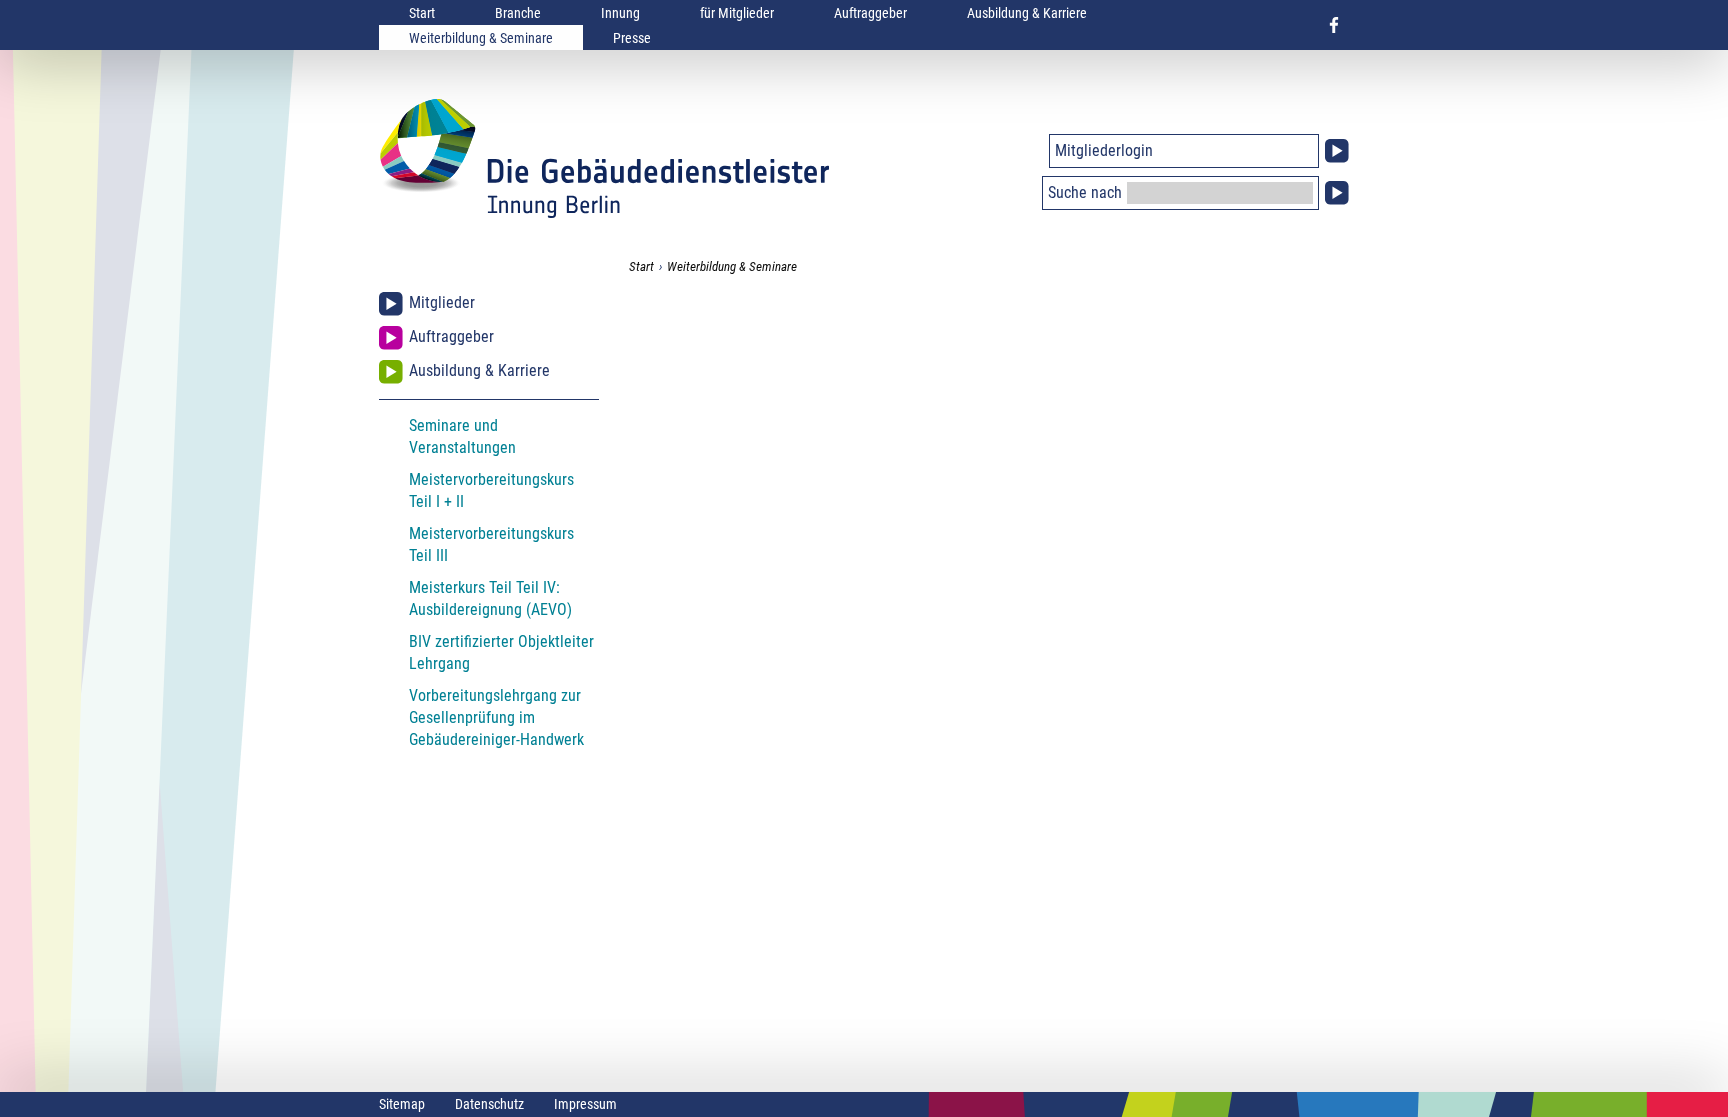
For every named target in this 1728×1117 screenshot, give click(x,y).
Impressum (585, 1104)
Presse (632, 38)
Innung (620, 13)
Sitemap (402, 1104)
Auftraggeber (870, 13)
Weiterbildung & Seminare (481, 38)
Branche (518, 13)
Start (422, 13)
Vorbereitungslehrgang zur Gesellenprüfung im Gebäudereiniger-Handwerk (496, 717)
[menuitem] (422, 12)
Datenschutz (489, 1104)
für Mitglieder (737, 13)
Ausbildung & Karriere (1027, 13)
